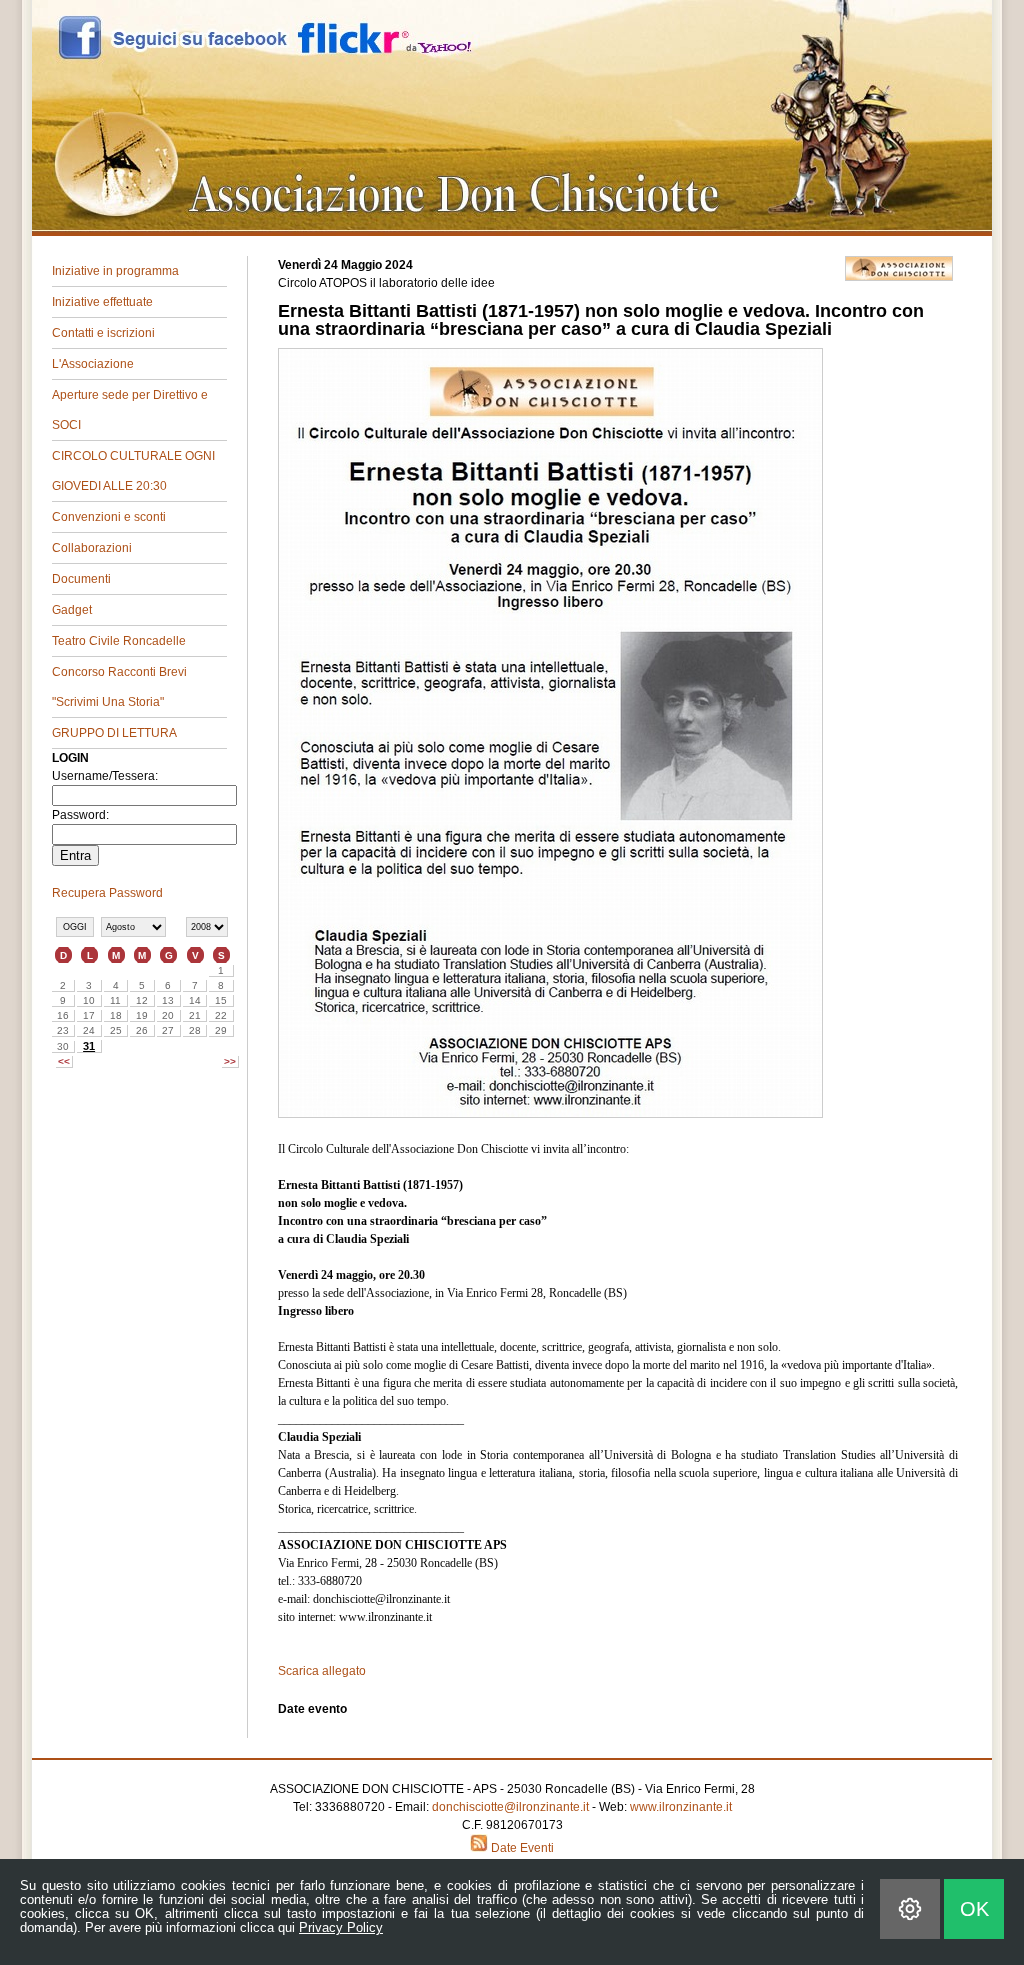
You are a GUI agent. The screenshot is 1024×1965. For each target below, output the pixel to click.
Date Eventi (521, 1848)
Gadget (72, 610)
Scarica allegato (322, 1671)
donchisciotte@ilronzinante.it (510, 1807)
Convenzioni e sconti (109, 517)
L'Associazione (93, 364)
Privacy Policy (341, 1927)
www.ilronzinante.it (681, 1807)
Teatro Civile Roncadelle (119, 641)
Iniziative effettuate (102, 302)
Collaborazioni (92, 548)
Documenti (81, 579)
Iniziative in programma (115, 271)
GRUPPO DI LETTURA (114, 733)
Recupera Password (107, 893)
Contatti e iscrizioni (103, 333)
